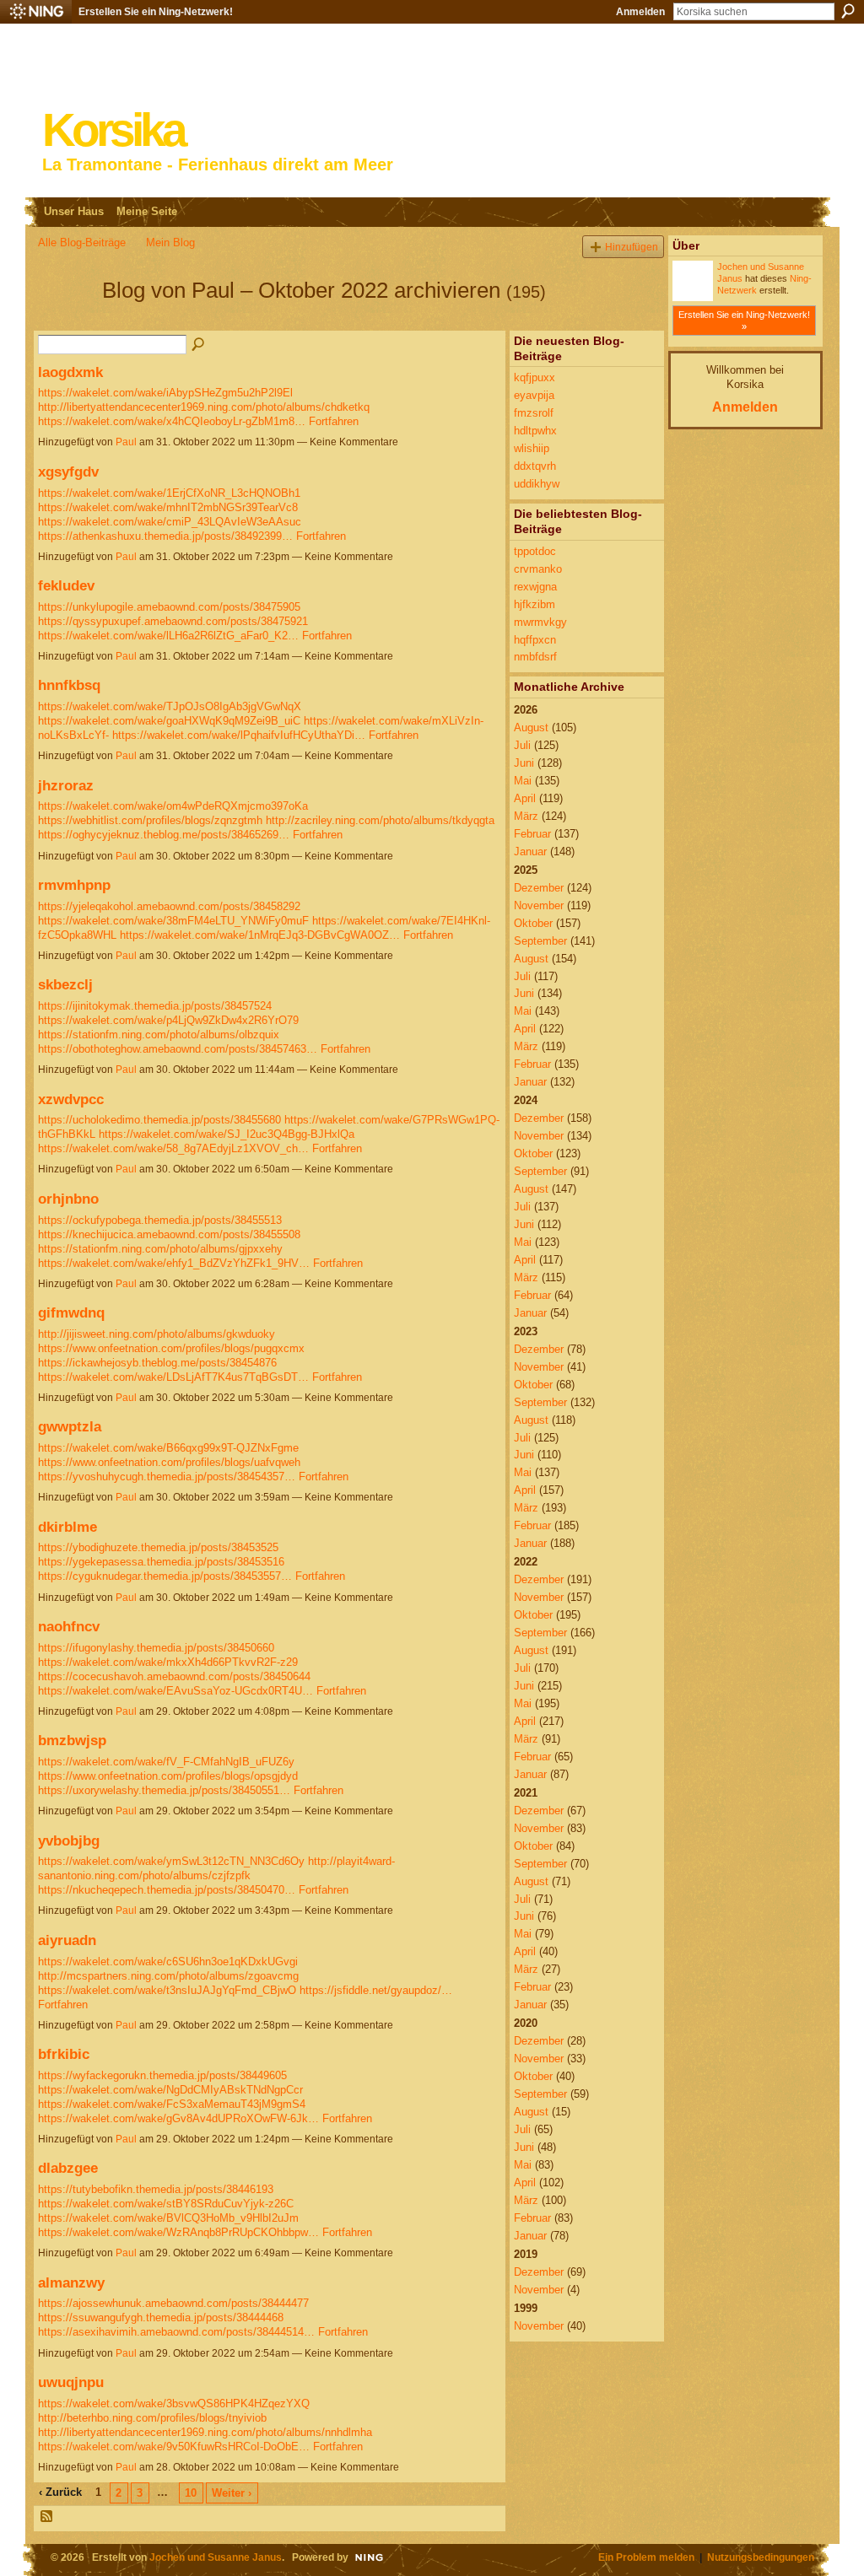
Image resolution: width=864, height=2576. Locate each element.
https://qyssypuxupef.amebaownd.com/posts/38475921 (173, 621)
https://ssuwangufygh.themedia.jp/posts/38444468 (161, 2317)
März (526, 816)
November (539, 905)
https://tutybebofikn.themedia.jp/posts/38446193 (156, 2189)
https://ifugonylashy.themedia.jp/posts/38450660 (156, 1648)
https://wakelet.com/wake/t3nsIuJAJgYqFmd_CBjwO (167, 1990)
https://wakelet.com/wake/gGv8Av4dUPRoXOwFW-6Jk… (178, 2118)
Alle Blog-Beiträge (82, 243)
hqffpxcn (535, 640)
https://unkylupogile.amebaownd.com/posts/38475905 (169, 607)
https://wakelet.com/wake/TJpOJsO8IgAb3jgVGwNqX (170, 706)
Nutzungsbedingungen (761, 2557)
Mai (523, 781)
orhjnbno (68, 1199)
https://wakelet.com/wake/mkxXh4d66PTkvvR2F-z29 (168, 1662)
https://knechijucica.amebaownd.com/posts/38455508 (169, 1234)
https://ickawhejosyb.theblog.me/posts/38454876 (157, 1363)
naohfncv (69, 1626)
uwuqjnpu (71, 2382)
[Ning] (36, 12)
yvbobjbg (69, 1840)
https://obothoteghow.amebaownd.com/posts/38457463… (178, 1049)
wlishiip (532, 448)
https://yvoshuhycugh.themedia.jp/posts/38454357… (167, 1477)
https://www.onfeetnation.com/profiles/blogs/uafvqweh (169, 1462)
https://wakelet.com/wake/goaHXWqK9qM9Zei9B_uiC (169, 721)
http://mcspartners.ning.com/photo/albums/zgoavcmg (168, 1976)
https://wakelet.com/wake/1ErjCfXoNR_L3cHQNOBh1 (169, 493)
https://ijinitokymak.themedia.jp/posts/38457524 (155, 1006)
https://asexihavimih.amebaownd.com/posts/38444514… (176, 2332)
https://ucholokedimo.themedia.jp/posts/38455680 (159, 1120)
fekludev (66, 585)
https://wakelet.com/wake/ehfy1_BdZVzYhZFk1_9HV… (174, 1263)
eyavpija (534, 395)
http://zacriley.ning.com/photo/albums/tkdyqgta (380, 820)
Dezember (539, 888)
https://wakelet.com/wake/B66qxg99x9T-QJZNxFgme (168, 1448)
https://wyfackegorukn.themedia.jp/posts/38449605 (162, 2075)
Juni (524, 763)
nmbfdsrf (535, 657)
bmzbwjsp (72, 1740)
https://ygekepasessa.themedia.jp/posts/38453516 (161, 1562)
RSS (47, 2517)
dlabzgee (68, 2168)
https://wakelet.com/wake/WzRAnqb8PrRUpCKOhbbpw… (178, 2232)
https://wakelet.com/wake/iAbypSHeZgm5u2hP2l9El (165, 393)
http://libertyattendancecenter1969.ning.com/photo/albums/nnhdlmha (205, 2432)
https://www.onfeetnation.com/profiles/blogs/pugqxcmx (171, 1348)
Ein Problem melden (646, 2557)
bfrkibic (64, 2054)
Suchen (848, 11)
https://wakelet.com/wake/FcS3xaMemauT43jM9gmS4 (172, 2104)
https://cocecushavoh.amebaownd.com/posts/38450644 (174, 1676)
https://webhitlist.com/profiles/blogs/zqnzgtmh (150, 820)
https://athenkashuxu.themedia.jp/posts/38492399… (165, 536)
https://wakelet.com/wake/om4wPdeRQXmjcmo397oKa (173, 806)
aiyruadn (67, 1940)
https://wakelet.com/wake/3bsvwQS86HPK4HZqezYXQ (174, 2404)
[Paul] (65, 321)
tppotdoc (535, 551)
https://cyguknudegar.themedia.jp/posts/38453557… (165, 1576)
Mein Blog (170, 243)
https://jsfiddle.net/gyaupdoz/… (376, 1990)
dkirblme (67, 1527)
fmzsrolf (534, 413)
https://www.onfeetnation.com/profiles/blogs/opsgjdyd (168, 1776)
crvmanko (538, 569)
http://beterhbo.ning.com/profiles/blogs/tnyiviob (152, 2418)
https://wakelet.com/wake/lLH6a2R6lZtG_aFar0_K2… (168, 636)
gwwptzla (70, 1426)
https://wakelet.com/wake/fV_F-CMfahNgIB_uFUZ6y (166, 1762)
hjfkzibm (535, 604)
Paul (126, 442)
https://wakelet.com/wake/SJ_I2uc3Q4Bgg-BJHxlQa (227, 1134)
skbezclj (65, 984)
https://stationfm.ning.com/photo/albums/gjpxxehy (160, 1249)
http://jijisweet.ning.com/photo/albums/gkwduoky (157, 1334)
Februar (532, 834)
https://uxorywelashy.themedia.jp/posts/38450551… (164, 1790)
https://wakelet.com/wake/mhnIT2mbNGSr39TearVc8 (168, 507)
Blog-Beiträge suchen (199, 345)
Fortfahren (334, 421)
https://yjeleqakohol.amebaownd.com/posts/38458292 (169, 906)
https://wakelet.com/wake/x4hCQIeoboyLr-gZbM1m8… (172, 421)
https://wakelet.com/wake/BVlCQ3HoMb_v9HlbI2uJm (168, 2218)
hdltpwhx (535, 431)
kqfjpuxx (535, 377)
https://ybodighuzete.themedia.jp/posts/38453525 (158, 1547)
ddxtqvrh (535, 466)
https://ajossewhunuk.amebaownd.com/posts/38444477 (173, 2303)
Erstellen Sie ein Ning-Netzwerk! (156, 12)
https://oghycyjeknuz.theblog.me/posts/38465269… (164, 835)
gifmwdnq (71, 1312)
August (531, 728)
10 (191, 2493)
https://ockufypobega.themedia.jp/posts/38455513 (160, 1220)
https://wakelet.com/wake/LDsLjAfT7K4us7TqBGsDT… (173, 1377)
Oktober (533, 923)
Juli (522, 745)
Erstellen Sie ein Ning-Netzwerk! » (744, 321)
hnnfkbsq (69, 685)
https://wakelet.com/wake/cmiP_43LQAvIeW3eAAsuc (170, 522)
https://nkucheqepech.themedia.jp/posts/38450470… (167, 1890)
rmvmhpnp (74, 885)
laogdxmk (70, 372)
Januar (530, 851)
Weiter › (232, 2493)
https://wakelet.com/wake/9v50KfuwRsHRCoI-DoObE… (174, 2447)
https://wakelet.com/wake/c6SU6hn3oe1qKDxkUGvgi (168, 1962)
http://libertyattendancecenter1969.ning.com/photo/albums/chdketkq (204, 407)
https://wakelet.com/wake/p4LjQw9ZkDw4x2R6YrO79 (168, 1020)
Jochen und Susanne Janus (216, 2557)
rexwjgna (535, 587)
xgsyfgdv (68, 472)
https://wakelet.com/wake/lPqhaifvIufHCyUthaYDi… (239, 735)
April (525, 798)
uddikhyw (537, 484)
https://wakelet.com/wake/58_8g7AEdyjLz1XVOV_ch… (173, 1148)
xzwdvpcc (71, 1099)
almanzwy (71, 2282)
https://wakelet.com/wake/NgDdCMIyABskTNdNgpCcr (170, 2090)
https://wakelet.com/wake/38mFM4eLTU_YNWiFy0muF (173, 921)
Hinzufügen (632, 247)
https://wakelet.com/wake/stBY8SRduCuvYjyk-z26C (166, 2204)
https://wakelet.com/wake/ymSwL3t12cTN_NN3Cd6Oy (171, 1861)
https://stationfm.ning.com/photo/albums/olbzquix (159, 1035)
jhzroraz (66, 785)
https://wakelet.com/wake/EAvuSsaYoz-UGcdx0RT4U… (175, 1691)
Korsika (113, 130)
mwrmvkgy (540, 622)
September (540, 941)
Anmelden (640, 12)
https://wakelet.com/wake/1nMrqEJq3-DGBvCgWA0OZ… (260, 935)
